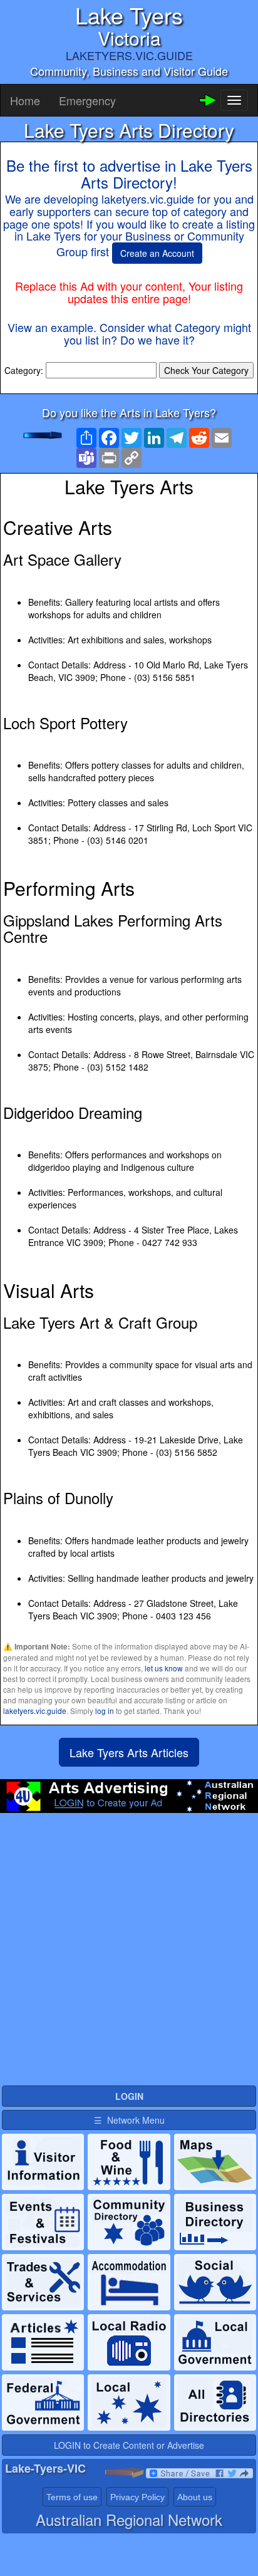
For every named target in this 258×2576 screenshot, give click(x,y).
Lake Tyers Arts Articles (129, 1752)
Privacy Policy (137, 2497)
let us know (164, 1668)
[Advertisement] (129, 1955)
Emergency (87, 100)
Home (25, 100)
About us (195, 2497)
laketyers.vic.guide (35, 1711)
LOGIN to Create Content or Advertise (129, 2445)
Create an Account (157, 253)
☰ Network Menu (129, 2120)
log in (105, 1711)
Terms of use (72, 2497)
